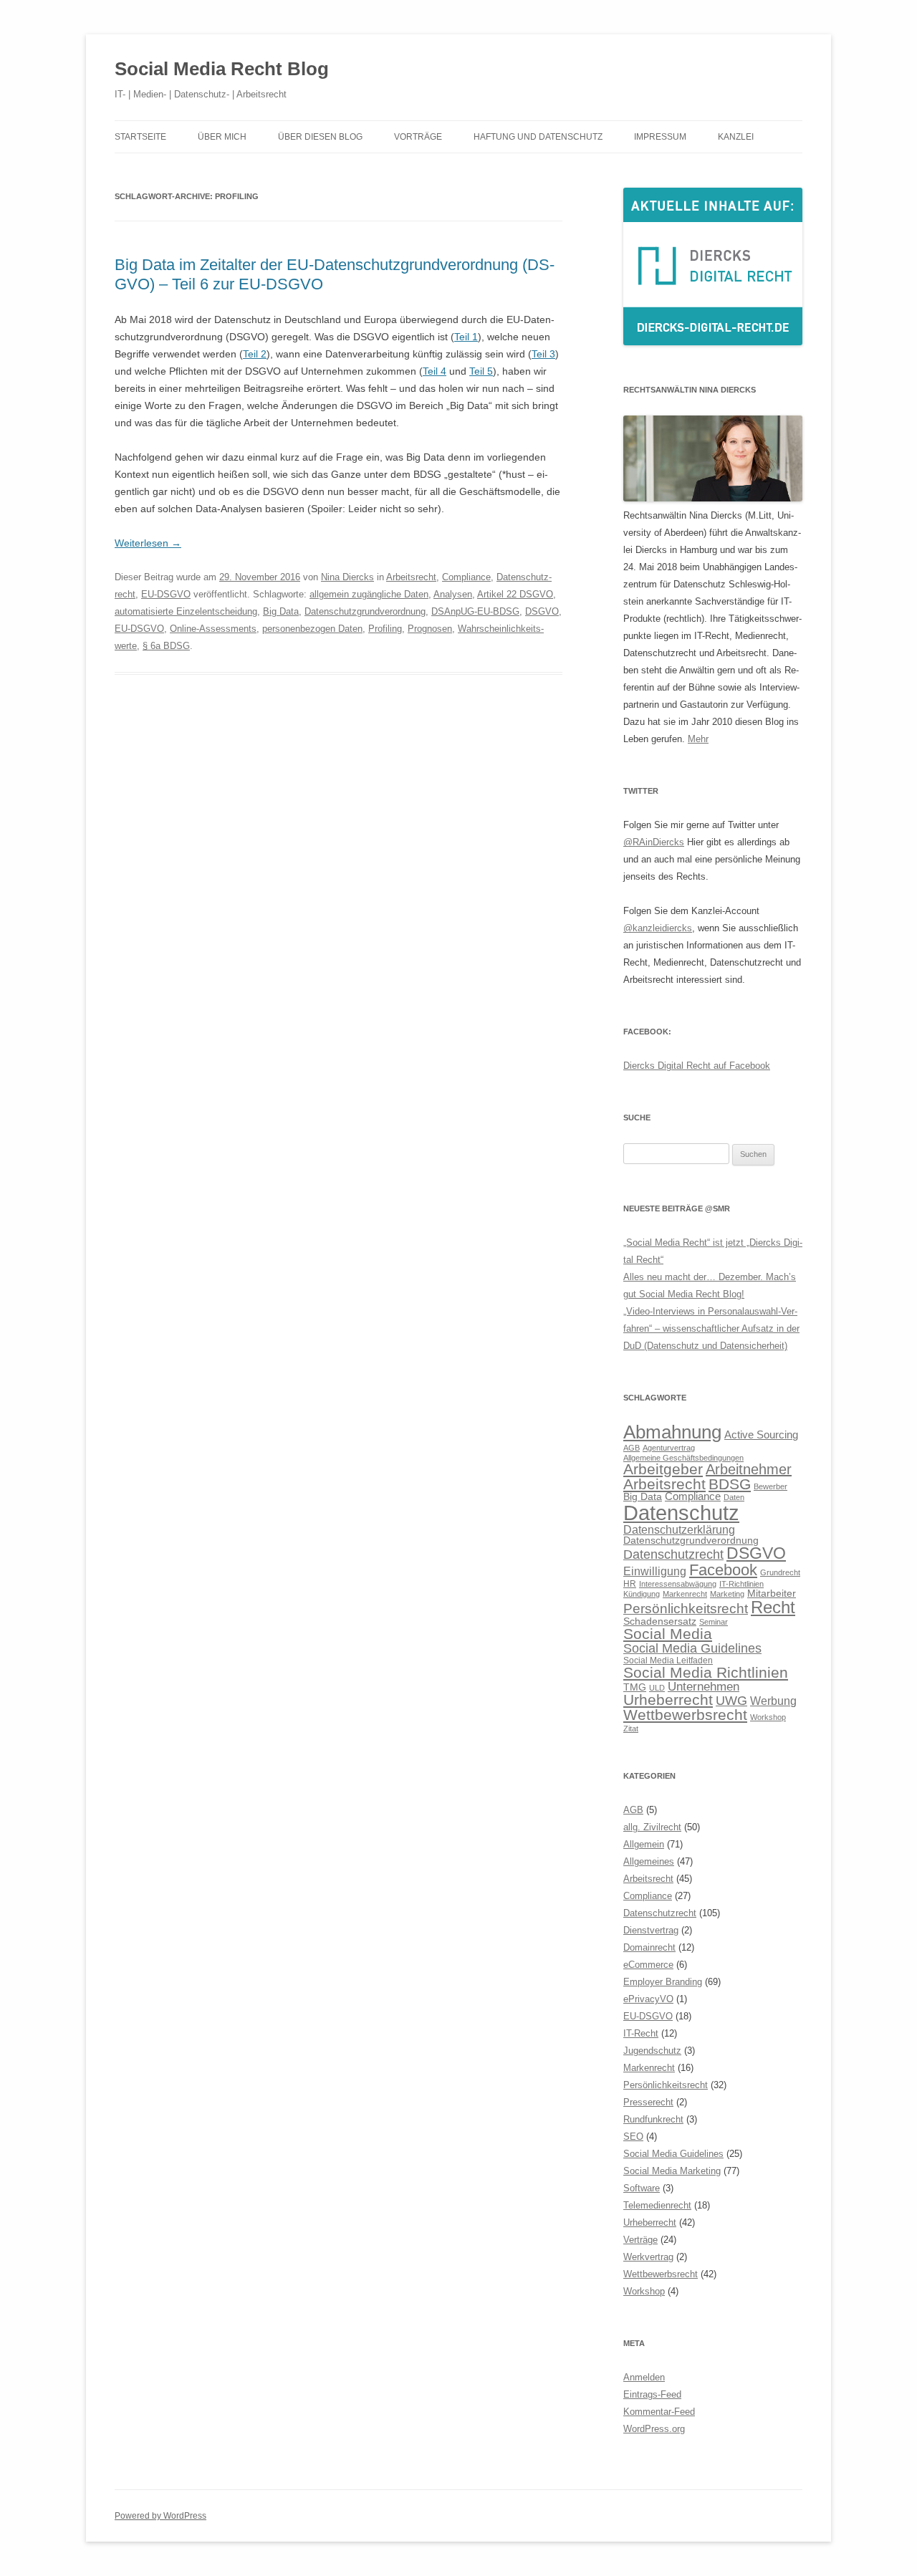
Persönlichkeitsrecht (686, 1609)
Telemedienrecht (657, 2205)
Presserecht (648, 2102)
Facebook (723, 1570)
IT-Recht (641, 2033)
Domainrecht (649, 1947)
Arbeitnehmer (749, 1469)
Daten (734, 1497)
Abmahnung (672, 1432)
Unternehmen (704, 1686)
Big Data (281, 611)
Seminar (714, 1622)
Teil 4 (435, 371)
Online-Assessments (213, 629)
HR (630, 1584)
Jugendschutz (652, 2051)
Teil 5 (481, 371)
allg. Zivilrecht (652, 1827)
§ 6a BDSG (166, 646)
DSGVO (542, 611)
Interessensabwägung (678, 1584)
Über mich (222, 137)
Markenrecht (685, 1594)
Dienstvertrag (651, 1930)
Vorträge (418, 137)
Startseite (140, 137)
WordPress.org (654, 2429)
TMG (635, 1687)
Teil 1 (466, 337)
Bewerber (770, 1486)
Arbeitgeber (663, 1469)
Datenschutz (681, 1513)
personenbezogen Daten (312, 629)
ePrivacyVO (648, 1999)
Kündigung (642, 1594)
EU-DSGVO (166, 594)
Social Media (668, 1634)
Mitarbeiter (772, 1594)
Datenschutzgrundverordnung (365, 611)
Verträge (640, 2240)
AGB (632, 1448)
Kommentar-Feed (659, 2412)
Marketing (727, 1594)
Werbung (773, 1701)
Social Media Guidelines (692, 1648)
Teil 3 (543, 354)
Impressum (660, 137)
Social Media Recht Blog (222, 69)
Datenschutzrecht (673, 1554)
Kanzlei (736, 137)
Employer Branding (663, 1982)
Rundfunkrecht (653, 2119)
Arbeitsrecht (411, 577)
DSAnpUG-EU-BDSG (475, 611)
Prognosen (430, 629)
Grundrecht (780, 1572)
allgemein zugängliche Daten (369, 594)
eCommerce (648, 1965)
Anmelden (644, 2377)
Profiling (385, 629)
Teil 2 (255, 354)
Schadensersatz (660, 1621)
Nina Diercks (347, 577)
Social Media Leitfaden (668, 1661)
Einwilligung (655, 1571)
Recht (773, 1607)
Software (642, 2188)
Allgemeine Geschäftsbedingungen (683, 1458)
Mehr (698, 739)
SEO (633, 2137)
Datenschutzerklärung (679, 1529)
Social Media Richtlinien (706, 1673)
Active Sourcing (761, 1434)
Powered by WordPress (160, 2516)
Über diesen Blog (320, 137)
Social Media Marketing (672, 2171)
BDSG (730, 1484)
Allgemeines (649, 1861)
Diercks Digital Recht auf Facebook (697, 1066)
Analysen (453, 594)
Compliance (466, 577)
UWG (731, 1700)
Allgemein (644, 1844)
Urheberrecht (668, 1700)
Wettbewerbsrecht (685, 1715)
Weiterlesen (148, 543)
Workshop (768, 1717)
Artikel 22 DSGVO (515, 594)
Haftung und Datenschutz (538, 137)
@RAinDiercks (654, 842)
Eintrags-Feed (652, 2394)
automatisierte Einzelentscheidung (186, 611)
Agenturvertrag (669, 1448)
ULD (657, 1688)
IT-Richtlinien (741, 1584)
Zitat (631, 1729)
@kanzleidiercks (658, 928)
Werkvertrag (648, 2257)
